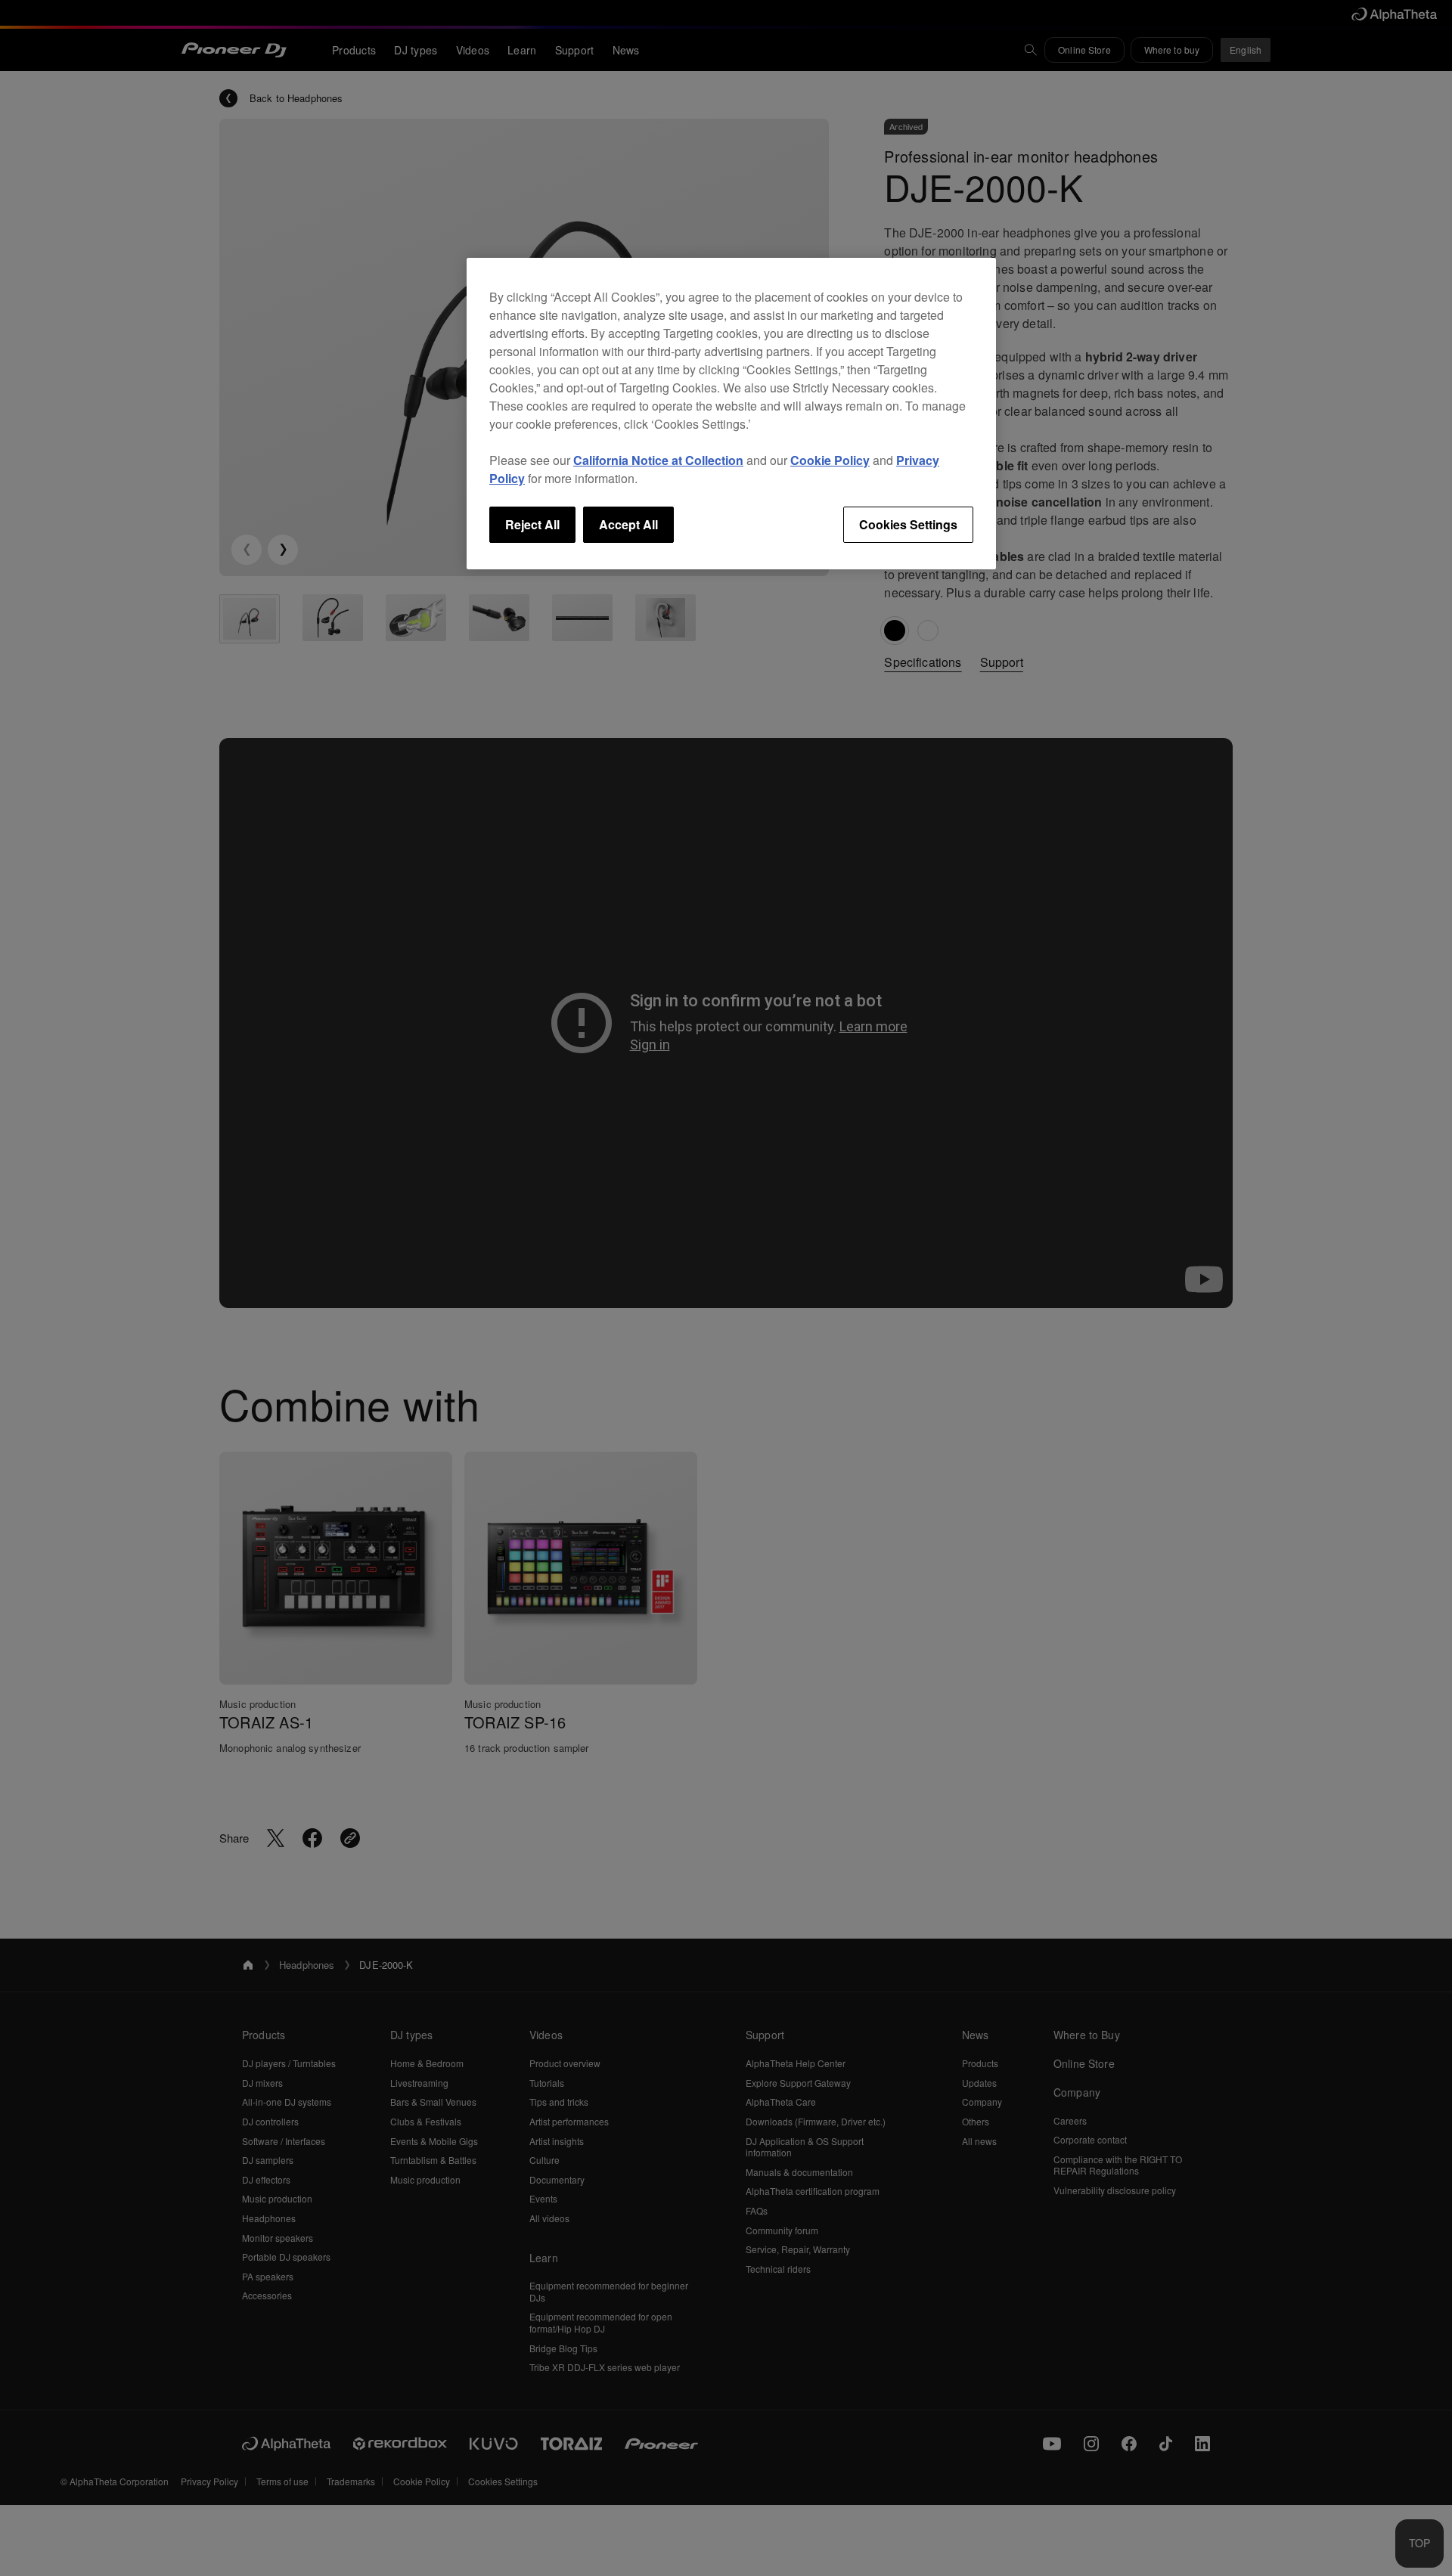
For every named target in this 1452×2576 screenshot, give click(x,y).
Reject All (532, 524)
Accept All (628, 524)
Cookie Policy (830, 460)
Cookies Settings (908, 524)
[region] (731, 414)
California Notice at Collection (658, 460)
